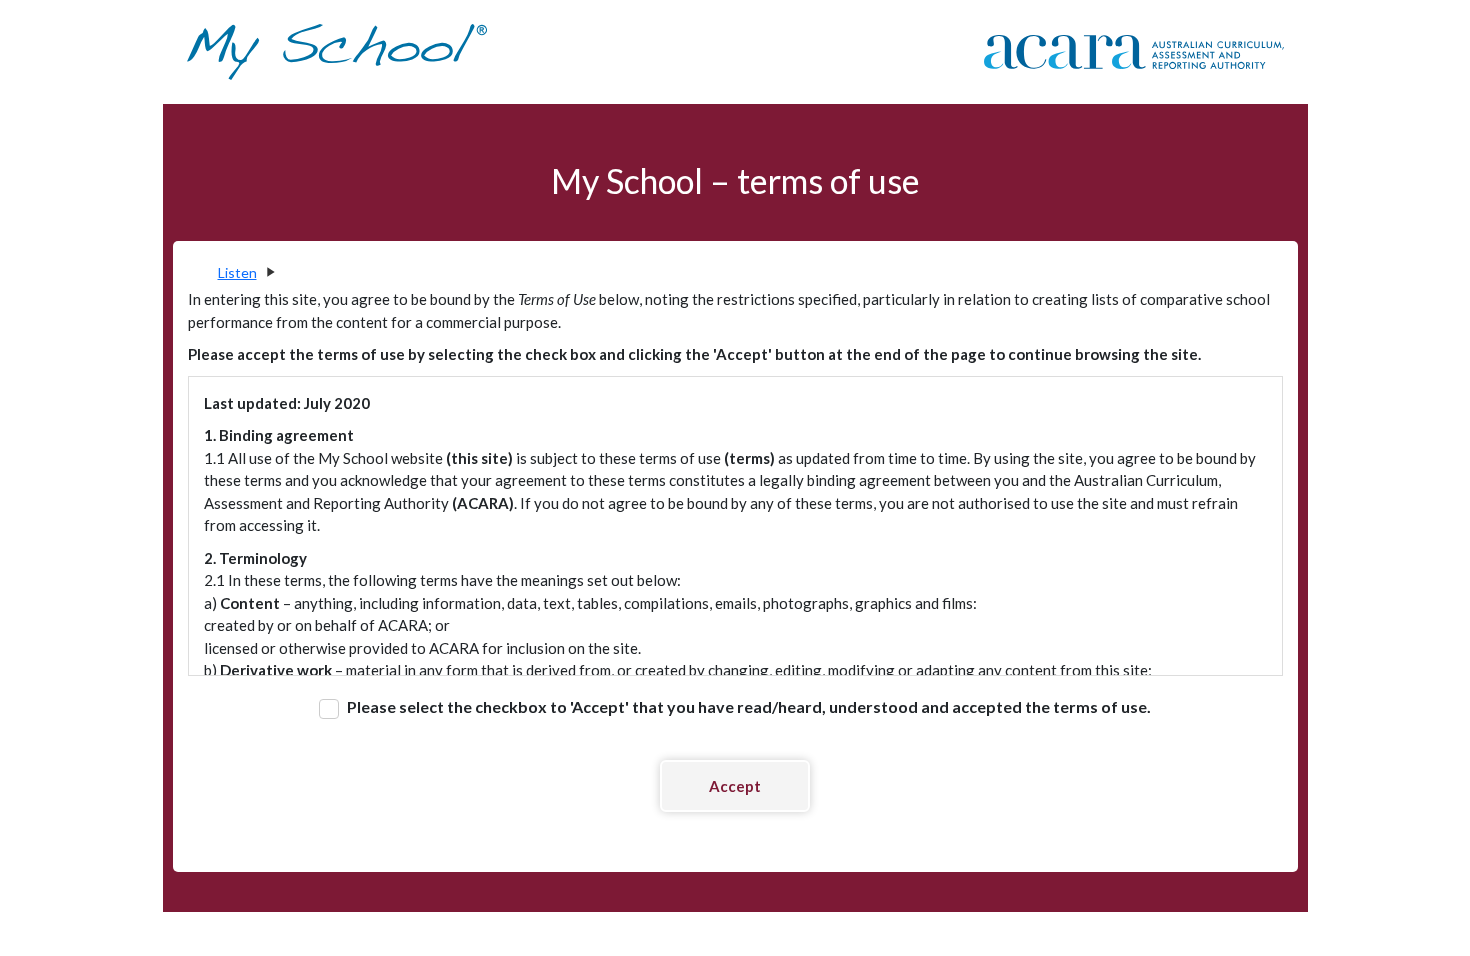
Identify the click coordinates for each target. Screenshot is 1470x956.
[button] (245, 272)
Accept (735, 786)
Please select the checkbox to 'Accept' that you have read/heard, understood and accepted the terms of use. (747, 706)
